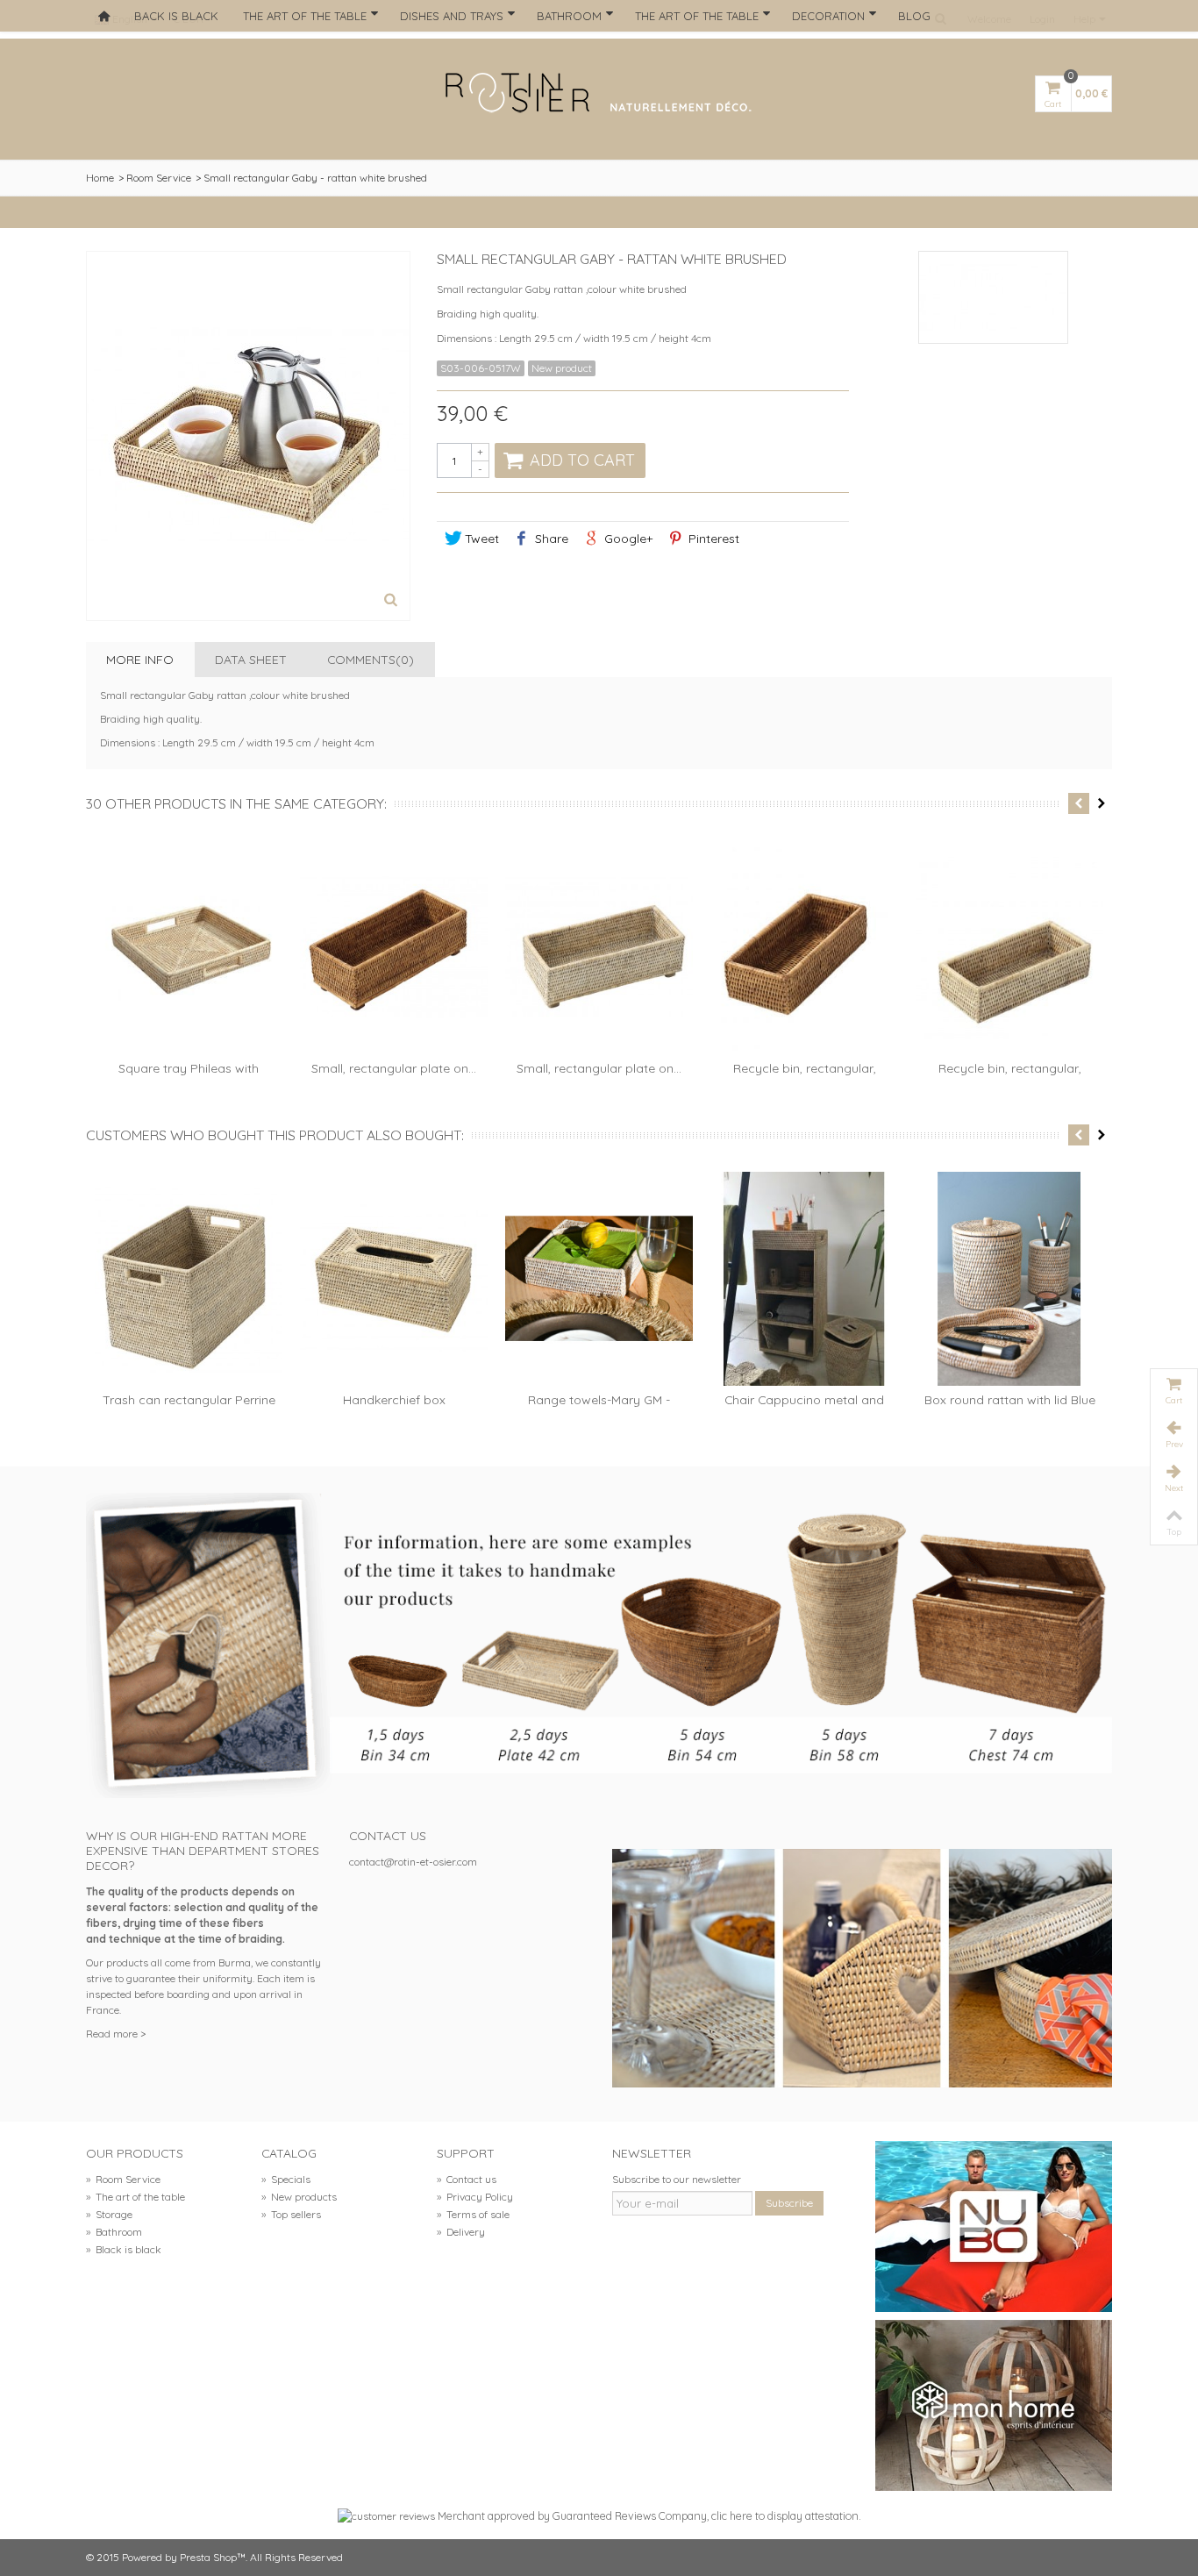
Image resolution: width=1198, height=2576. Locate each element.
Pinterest (712, 538)
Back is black (176, 16)
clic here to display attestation (785, 2515)
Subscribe (789, 2203)
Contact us (467, 2179)
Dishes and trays (452, 16)
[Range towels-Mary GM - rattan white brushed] (599, 1279)
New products (299, 2197)
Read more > (116, 2034)
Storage (109, 2214)
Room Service (159, 178)
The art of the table (305, 16)
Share (550, 538)
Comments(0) (371, 659)
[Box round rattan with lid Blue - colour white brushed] (1009, 1279)
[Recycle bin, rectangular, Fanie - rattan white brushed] (1009, 947)
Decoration (828, 16)
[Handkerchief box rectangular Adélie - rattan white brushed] (394, 1279)
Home (100, 178)
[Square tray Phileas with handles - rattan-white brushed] (189, 947)
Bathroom (569, 16)
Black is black (124, 2249)
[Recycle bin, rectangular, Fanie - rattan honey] (804, 947)
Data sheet (251, 659)
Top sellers (291, 2214)
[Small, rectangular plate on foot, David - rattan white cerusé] (599, 947)
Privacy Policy (475, 2197)
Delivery (461, 2232)
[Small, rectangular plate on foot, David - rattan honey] (394, 947)
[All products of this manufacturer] (994, 297)
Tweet (480, 538)
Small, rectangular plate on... (394, 1068)
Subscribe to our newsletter (677, 2179)
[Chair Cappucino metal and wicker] (804, 1279)
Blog (914, 16)
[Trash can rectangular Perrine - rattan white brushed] (189, 1279)
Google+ (627, 538)
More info (140, 659)
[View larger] (391, 602)
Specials (286, 2179)
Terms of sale (473, 2214)
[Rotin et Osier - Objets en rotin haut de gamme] (599, 94)
